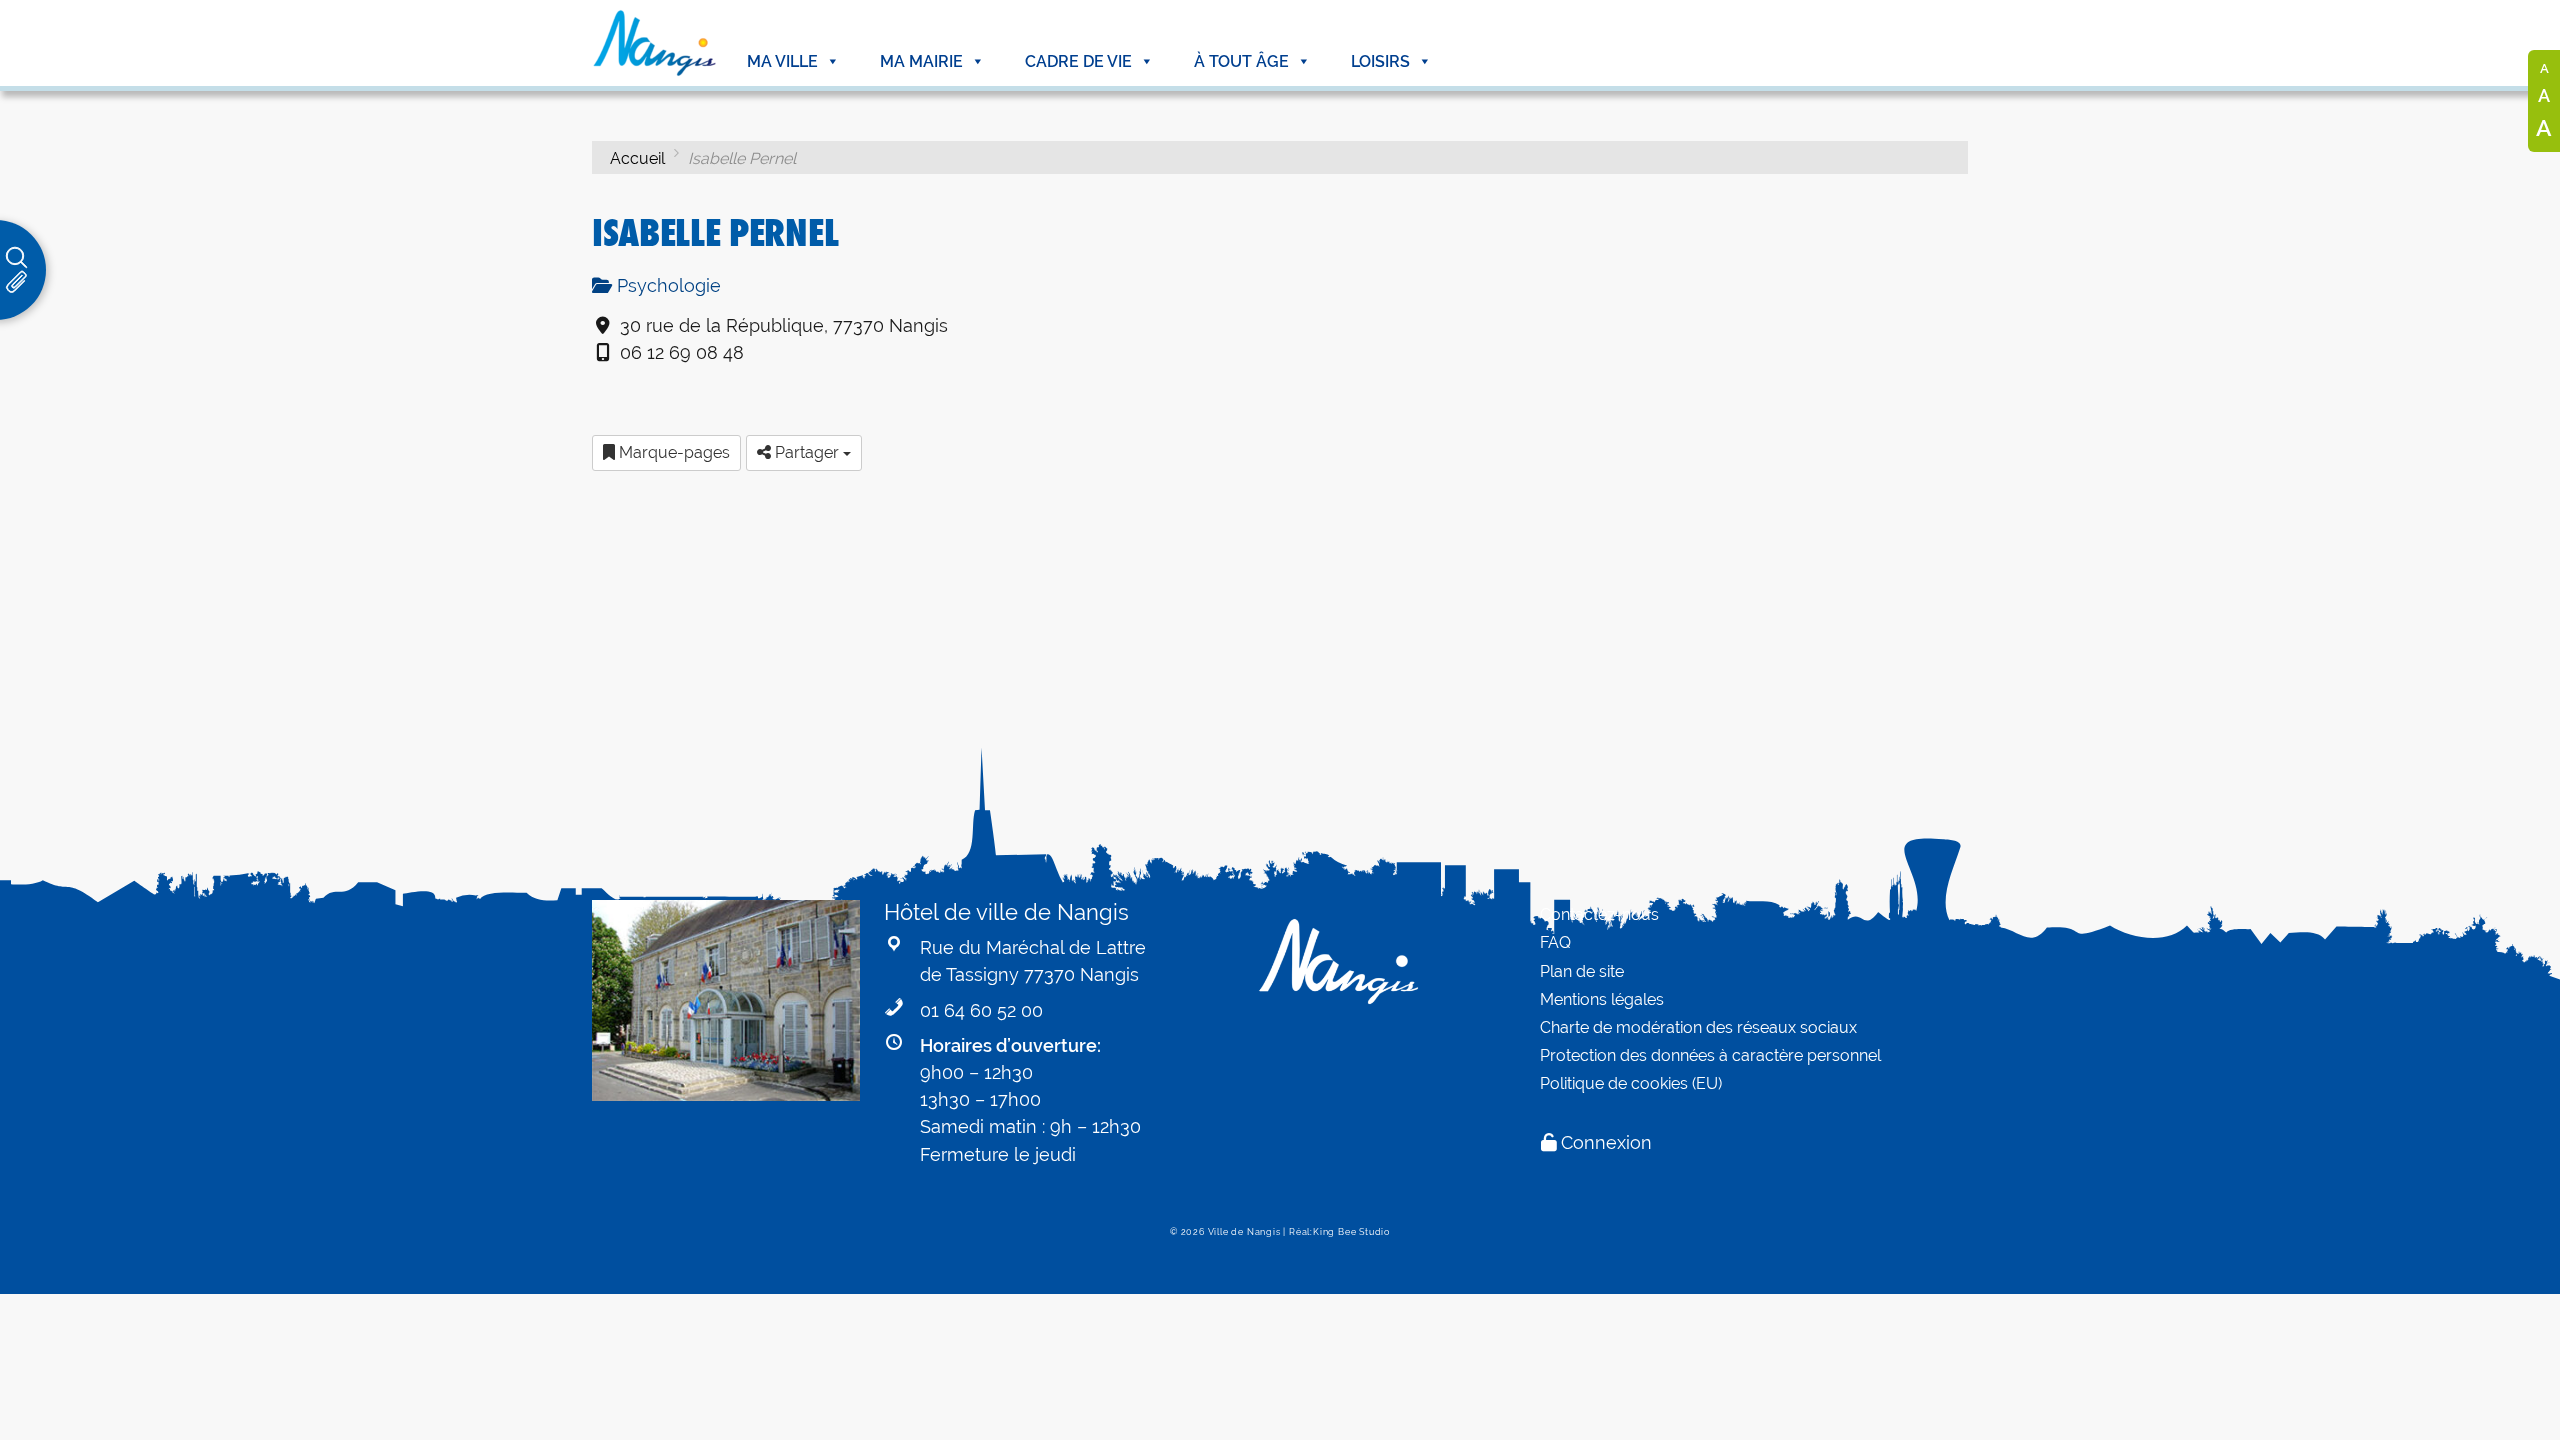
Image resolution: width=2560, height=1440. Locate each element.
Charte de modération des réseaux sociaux (1698, 1027)
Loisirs (1380, 61)
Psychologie (666, 285)
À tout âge (1241, 61)
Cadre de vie (1078, 61)
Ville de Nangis (1244, 1232)
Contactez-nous (1599, 914)
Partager (807, 452)
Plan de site (1582, 971)
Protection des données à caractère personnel (1710, 1055)
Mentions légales (1602, 999)
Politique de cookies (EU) (1631, 1083)
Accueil (637, 158)
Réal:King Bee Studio (1339, 1232)
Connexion (1606, 1142)
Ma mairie (921, 61)
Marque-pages (672, 452)
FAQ (1555, 942)
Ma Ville (782, 61)
